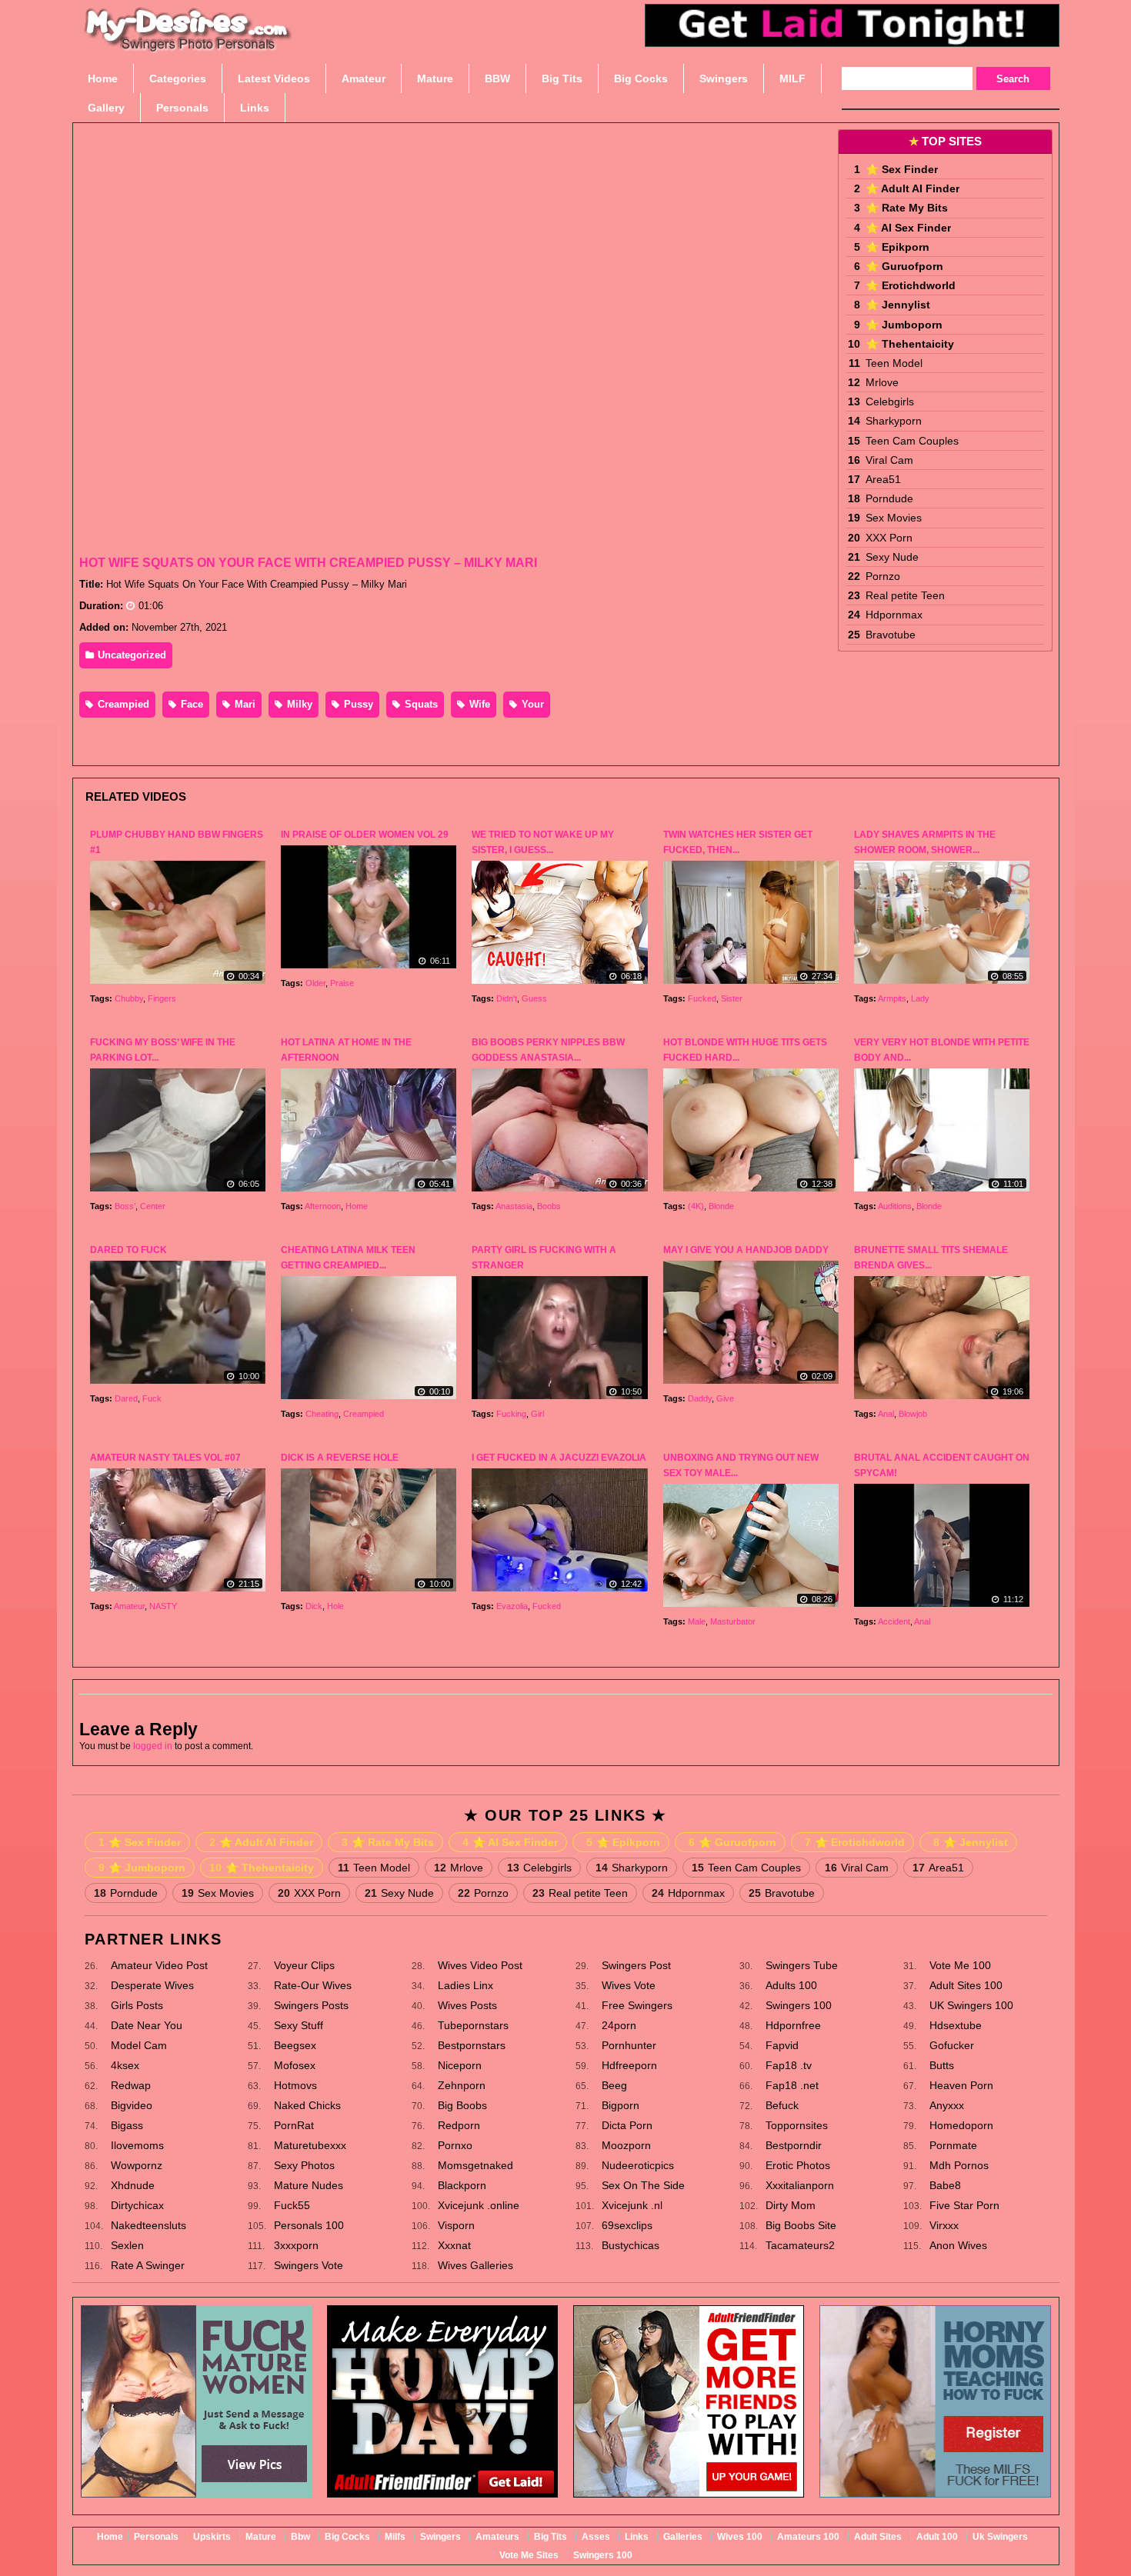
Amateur (129, 1606)
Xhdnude (133, 2185)
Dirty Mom (791, 2205)
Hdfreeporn (629, 2065)
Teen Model (894, 363)
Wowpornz (137, 2165)
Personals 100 (309, 2225)
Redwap (131, 2085)
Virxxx (944, 2225)
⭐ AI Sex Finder (908, 228)
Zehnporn (462, 2085)
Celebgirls (890, 402)
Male (697, 1621)
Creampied (122, 704)
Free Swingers (637, 2005)
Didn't (507, 998)
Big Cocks (347, 2537)
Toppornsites (797, 2125)
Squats (420, 704)
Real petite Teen (905, 595)
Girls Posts (137, 2005)
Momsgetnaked (475, 2165)
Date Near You (147, 2025)
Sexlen (127, 2245)
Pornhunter (629, 2045)
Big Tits (550, 2537)
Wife (478, 704)
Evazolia (512, 1606)
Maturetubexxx (310, 2145)
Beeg (614, 2085)
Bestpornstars (472, 2045)
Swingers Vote (309, 2265)
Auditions (895, 1206)
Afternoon (323, 1206)
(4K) (696, 1206)
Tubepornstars (473, 2025)
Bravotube (891, 635)
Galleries (683, 2537)
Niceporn (460, 2065)
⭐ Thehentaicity (910, 344)
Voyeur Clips (304, 1965)
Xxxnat (454, 2245)
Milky (298, 704)
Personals (156, 2537)
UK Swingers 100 (971, 2005)
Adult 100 (937, 2537)
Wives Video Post (480, 1965)
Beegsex (295, 2045)
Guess (534, 998)
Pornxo (455, 2145)
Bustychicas (631, 2245)
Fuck (152, 1398)
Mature (261, 2537)
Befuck (782, 2105)
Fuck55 (292, 2205)
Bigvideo (132, 2105)
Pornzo (883, 576)
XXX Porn (889, 538)
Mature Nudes (309, 2185)
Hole (335, 1606)
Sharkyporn (894, 421)
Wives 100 (740, 2537)
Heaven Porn (961, 2085)
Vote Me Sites (529, 2555)
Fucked (702, 998)
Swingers (440, 2537)
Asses (596, 2537)
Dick (314, 1606)
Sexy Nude (892, 557)
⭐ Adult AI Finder (912, 188)
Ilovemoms (137, 2145)
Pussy (357, 704)
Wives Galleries (475, 2265)
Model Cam (139, 2045)
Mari (244, 704)
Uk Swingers (1000, 2537)
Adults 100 (791, 1985)
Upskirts (212, 2537)
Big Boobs (462, 2105)
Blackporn (462, 2185)
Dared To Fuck (128, 1250)
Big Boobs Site (801, 2225)
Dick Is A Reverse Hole (340, 1458)
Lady (920, 998)
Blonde (721, 1206)
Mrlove (882, 382)
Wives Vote (629, 1985)
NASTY (163, 1606)
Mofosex (295, 2065)
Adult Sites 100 (966, 1985)
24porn (619, 2025)
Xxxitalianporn (800, 2185)
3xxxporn (296, 2245)
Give (725, 1398)
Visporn (456, 2225)
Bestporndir (794, 2145)
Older (315, 983)
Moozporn (626, 2145)
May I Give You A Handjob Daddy (746, 1250)
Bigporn (621, 2105)
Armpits (892, 998)
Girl (537, 1414)
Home (357, 1206)
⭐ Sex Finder (902, 169)
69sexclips (627, 2225)
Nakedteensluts (148, 2225)
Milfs (395, 2537)
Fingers (162, 998)
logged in (153, 1746)
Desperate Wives (152, 1985)
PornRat (294, 2125)
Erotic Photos (798, 2165)
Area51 (883, 479)
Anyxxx (947, 2105)
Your (531, 704)
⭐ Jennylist (898, 305)
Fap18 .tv (789, 2065)
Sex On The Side (643, 2185)
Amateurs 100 (808, 2537)
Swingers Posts (311, 2005)
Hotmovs (295, 2085)
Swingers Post (636, 1965)
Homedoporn (961, 2125)
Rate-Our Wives (313, 1985)
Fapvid (782, 2045)
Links (637, 2537)
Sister (732, 998)
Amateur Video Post (159, 1965)
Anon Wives (958, 2245)
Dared (126, 1398)
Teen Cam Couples (912, 441)
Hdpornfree (793, 2025)
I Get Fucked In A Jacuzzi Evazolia (559, 1458)
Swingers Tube (802, 1965)
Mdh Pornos (959, 2165)
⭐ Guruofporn (904, 266)
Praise (342, 983)
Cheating (322, 1414)
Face (190, 704)
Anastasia (514, 1206)
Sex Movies (894, 518)
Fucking (511, 1414)
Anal (886, 1414)
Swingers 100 (799, 2005)
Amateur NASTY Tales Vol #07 (165, 1458)
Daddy (700, 1398)
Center (153, 1206)
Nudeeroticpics (638, 2165)
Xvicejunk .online (479, 2205)
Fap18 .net (792, 2085)
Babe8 (945, 2185)
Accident (894, 1621)
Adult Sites (878, 2537)
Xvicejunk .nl (632, 2205)
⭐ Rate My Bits (907, 208)
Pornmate (953, 2145)
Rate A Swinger (148, 2265)
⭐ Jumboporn (904, 325)
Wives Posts (467, 2005)
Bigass (127, 2125)
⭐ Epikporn (897, 247)
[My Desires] (188, 46)
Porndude (889, 498)
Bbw (300, 2537)
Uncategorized (130, 655)
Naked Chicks (307, 2105)
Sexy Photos (304, 2165)
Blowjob (913, 1414)
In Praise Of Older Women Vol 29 (365, 835)
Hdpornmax (894, 615)
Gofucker (952, 2045)
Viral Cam (889, 460)
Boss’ (125, 1206)
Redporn (459, 2125)
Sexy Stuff (299, 2025)
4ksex (125, 2065)
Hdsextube (956, 2025)
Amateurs (497, 2537)
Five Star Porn (964, 2205)
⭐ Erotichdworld (911, 285)
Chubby (129, 998)
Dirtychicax (137, 2205)
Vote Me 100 (960, 1965)
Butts (942, 2065)
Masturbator (733, 1621)
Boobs (549, 1206)
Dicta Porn (627, 2125)
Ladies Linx (465, 1985)
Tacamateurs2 (800, 2245)
